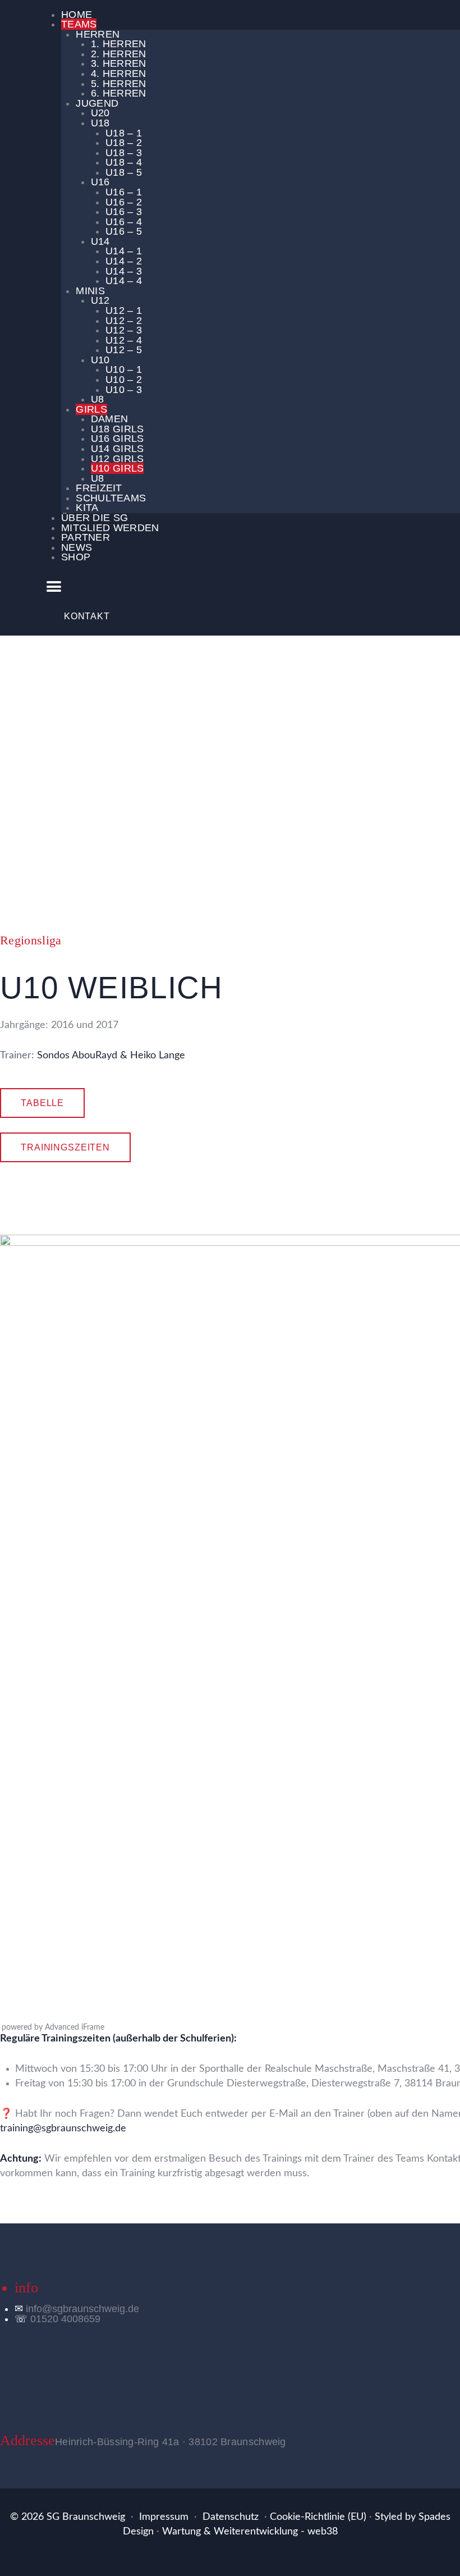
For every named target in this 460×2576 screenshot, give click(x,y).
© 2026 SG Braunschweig (68, 2517)
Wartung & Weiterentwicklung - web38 (250, 2532)
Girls (240, 785)
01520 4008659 (65, 2319)
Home (183, 785)
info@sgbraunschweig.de (82, 2309)
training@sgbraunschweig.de (63, 2129)
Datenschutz (231, 2517)
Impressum (164, 2517)
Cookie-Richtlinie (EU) (318, 2517)
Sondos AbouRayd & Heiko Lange (111, 1056)
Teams (212, 785)
